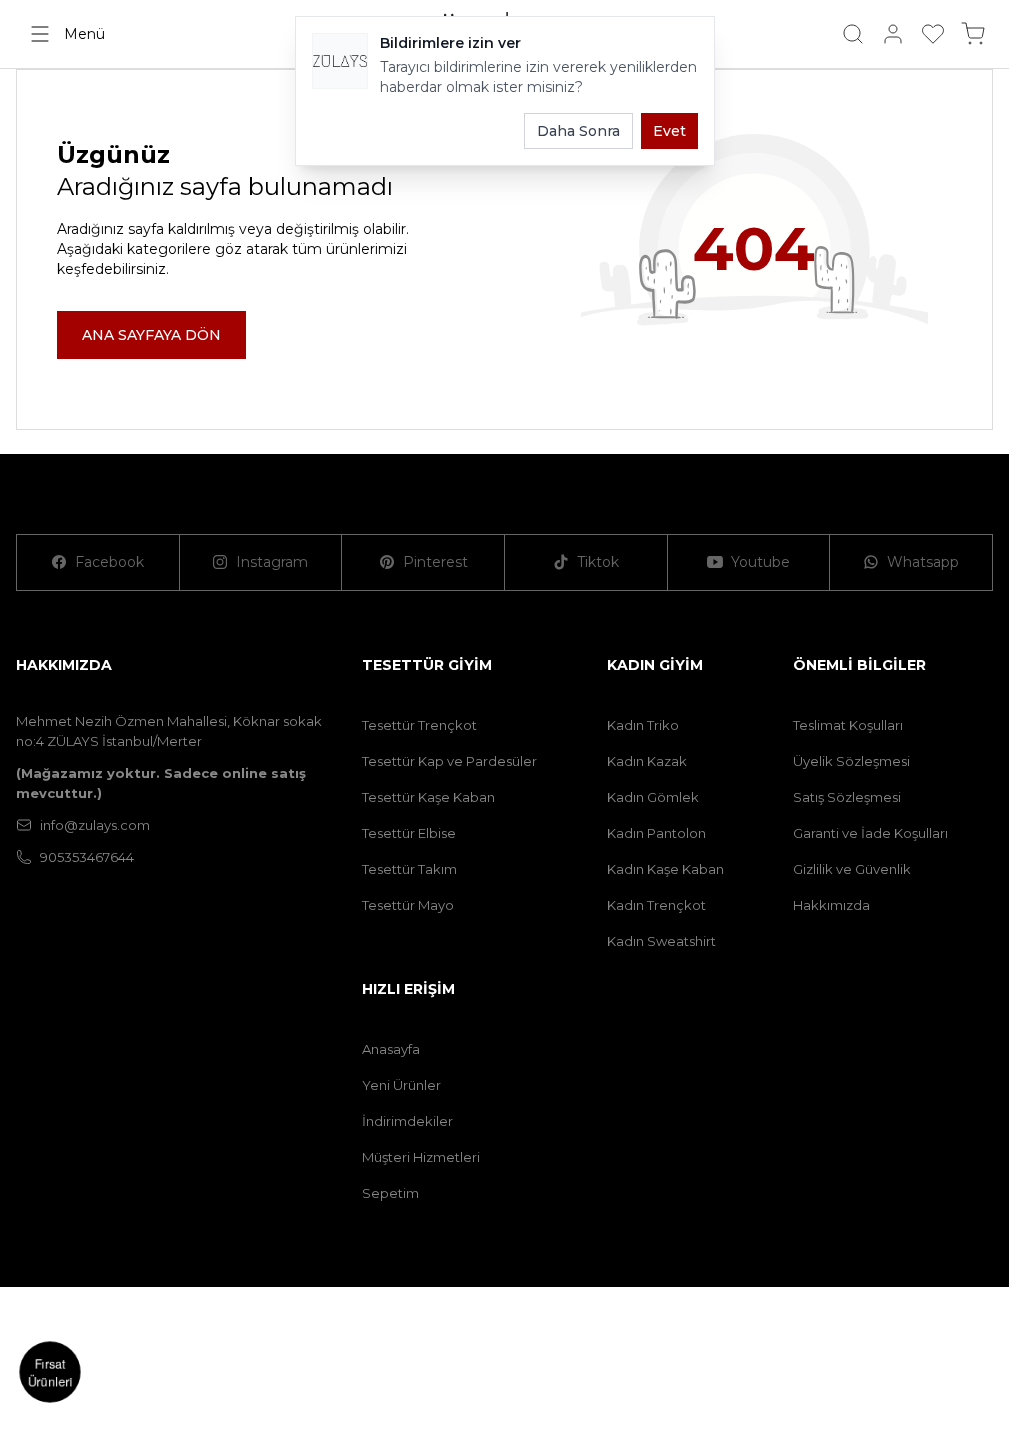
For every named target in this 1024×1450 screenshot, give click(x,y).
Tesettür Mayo (408, 905)
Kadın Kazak (647, 761)
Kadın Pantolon (656, 833)
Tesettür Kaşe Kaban (428, 797)
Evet (669, 131)
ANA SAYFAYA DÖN (151, 335)
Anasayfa (391, 1049)
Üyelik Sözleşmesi (851, 761)
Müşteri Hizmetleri (421, 1157)
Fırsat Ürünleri (50, 1372)
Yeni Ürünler (401, 1085)
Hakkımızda (831, 905)
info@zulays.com (95, 825)
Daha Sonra (578, 131)
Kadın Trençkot (656, 905)
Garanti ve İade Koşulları (870, 833)
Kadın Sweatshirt (661, 941)
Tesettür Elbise (409, 833)
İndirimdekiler (407, 1121)
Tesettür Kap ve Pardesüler (449, 761)
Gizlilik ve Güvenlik (852, 869)
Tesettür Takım (409, 869)
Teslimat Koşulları (848, 725)
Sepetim (390, 1193)
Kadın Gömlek (653, 797)
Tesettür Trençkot (419, 725)
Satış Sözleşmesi (847, 797)
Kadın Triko (643, 725)
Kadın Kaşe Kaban (665, 869)
